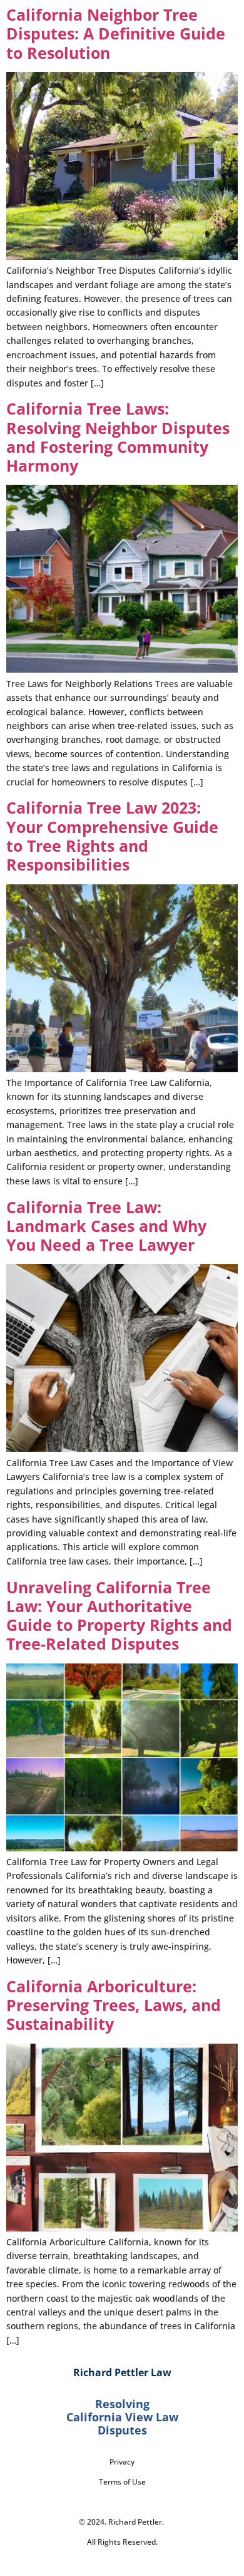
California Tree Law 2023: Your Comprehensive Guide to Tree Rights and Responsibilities (112, 836)
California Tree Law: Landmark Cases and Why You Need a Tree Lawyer (106, 1226)
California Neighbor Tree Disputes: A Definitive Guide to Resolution (116, 34)
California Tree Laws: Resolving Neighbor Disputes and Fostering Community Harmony (118, 437)
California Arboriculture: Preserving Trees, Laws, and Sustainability (114, 2005)
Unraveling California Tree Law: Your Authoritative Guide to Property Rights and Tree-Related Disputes (119, 1616)
